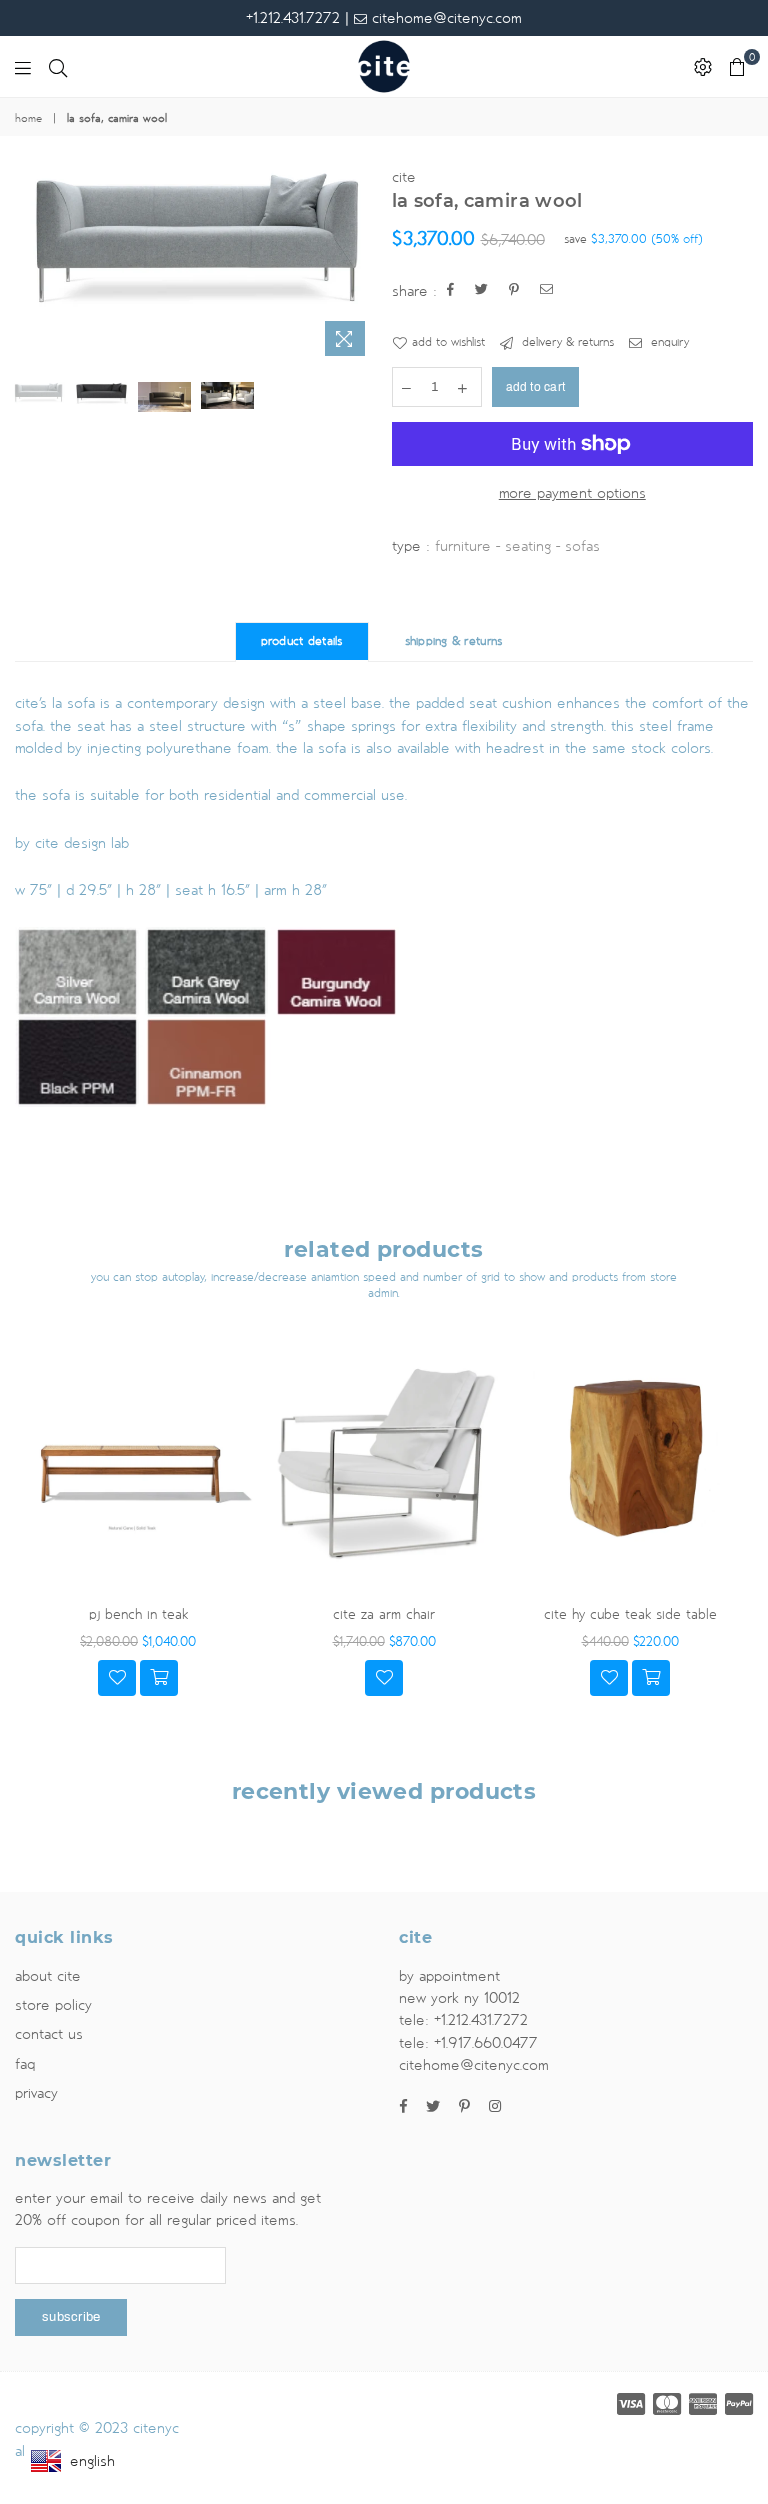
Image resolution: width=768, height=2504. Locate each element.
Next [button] (359, 266)
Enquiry (668, 342)
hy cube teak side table (630, 1614)
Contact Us (49, 2034)
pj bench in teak (138, 1614)
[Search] (58, 67)
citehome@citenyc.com (444, 18)
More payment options (572, 493)
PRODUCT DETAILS (302, 641)
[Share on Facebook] (451, 291)
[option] (196, 244)
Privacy (36, 2093)
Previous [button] (32, 266)
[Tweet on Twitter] (482, 291)
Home (28, 119)
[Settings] (703, 67)
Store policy (53, 2005)
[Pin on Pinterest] (514, 291)
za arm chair (384, 1614)
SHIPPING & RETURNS (454, 641)
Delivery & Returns (566, 342)
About (48, 1976)
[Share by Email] (547, 291)
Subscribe (71, 2317)
